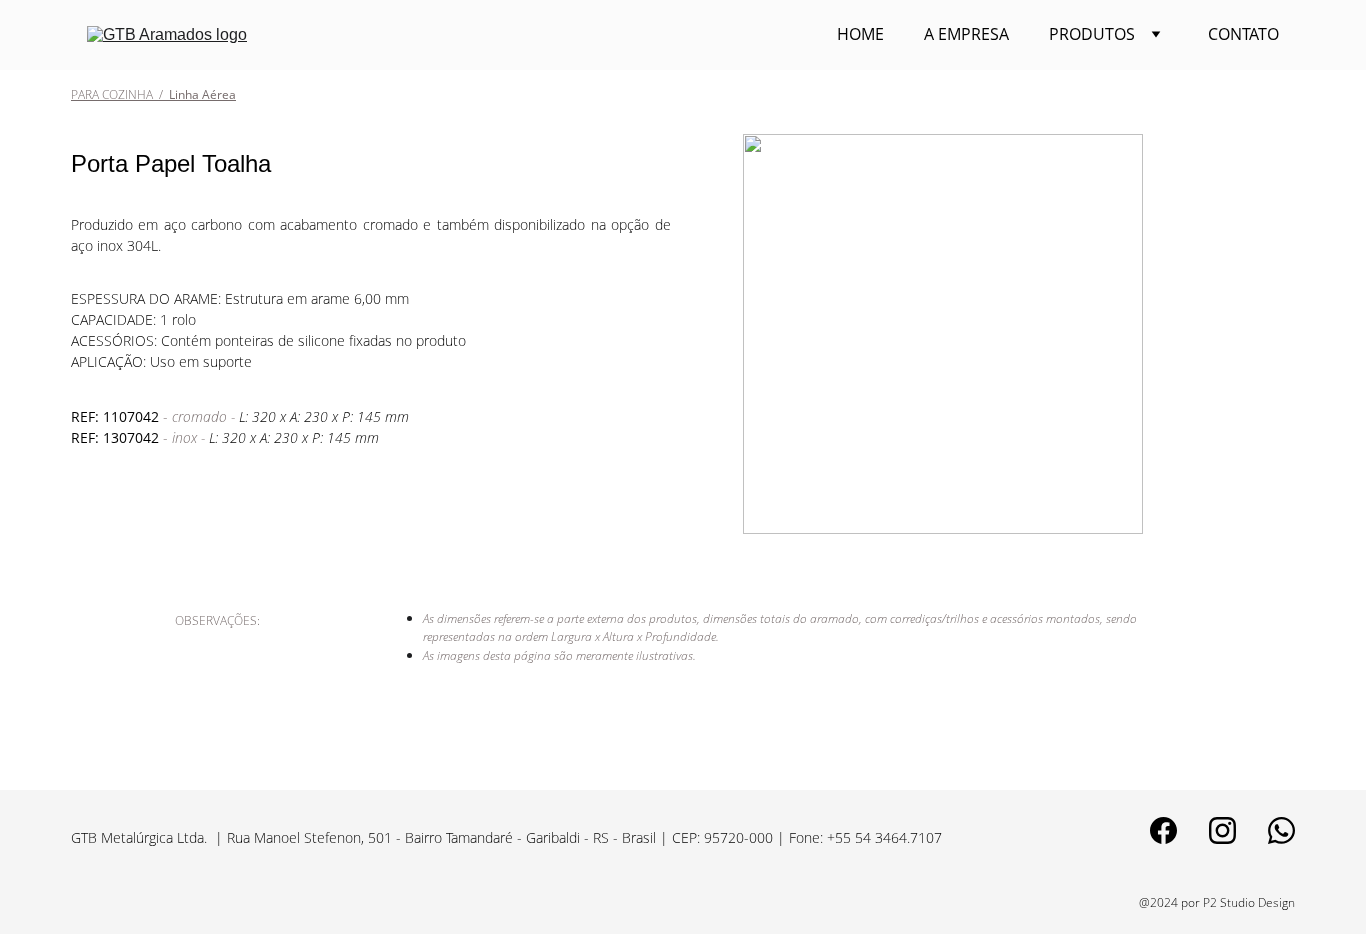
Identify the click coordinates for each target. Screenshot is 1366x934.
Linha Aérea (199, 94)
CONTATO (1243, 34)
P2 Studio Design (1249, 902)
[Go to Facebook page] (1163, 830)
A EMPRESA (966, 34)
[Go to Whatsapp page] (1281, 830)
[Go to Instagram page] (1222, 830)
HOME (860, 34)
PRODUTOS (1092, 34)
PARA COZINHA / (117, 94)
